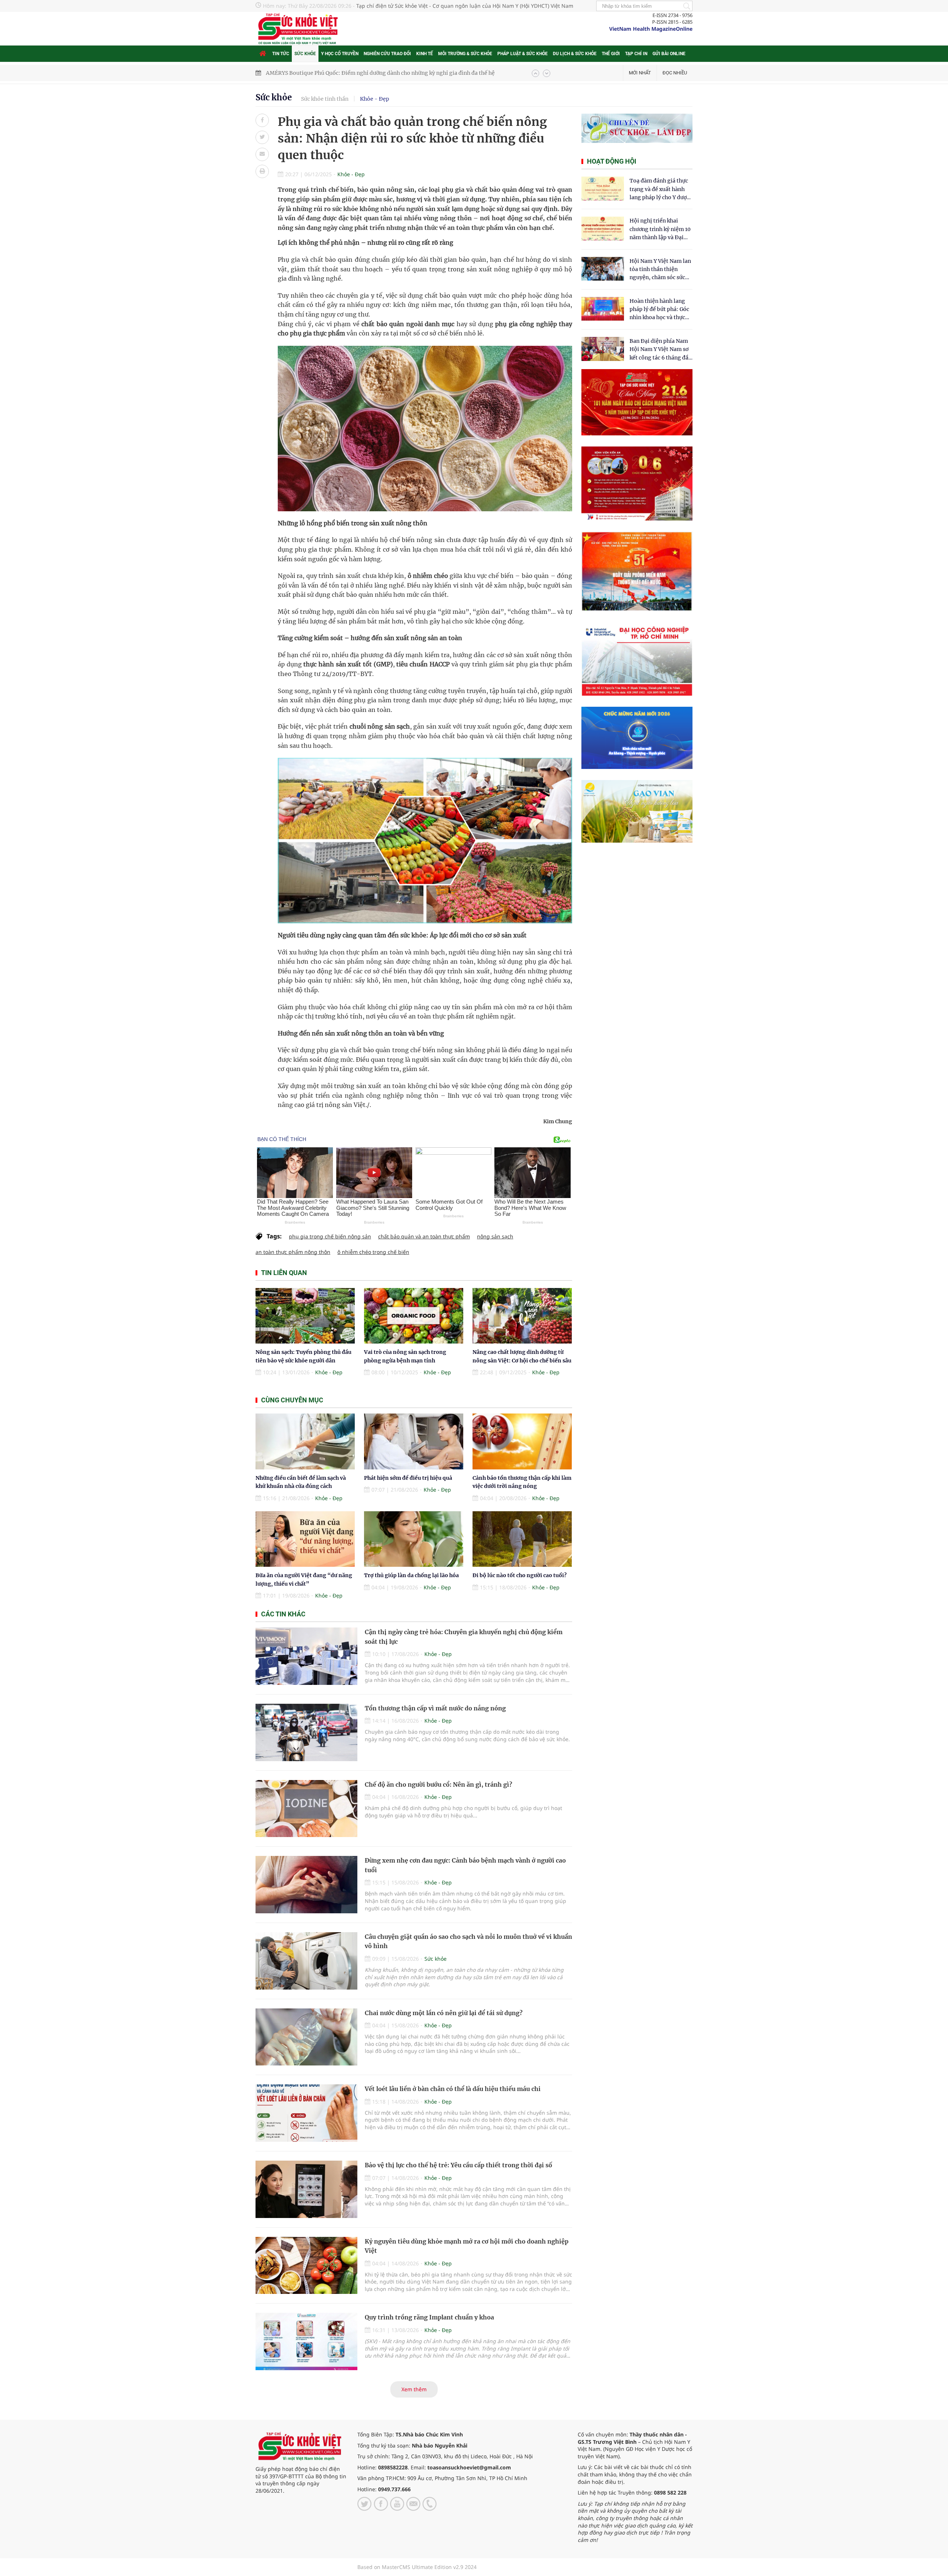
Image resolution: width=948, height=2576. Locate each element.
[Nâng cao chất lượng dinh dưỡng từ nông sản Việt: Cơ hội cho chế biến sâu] (522, 1316)
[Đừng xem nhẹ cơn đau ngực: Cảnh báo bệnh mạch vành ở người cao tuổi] (306, 1885)
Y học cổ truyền (340, 54)
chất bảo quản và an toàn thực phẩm (424, 1236)
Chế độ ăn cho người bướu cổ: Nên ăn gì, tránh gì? (438, 1784)
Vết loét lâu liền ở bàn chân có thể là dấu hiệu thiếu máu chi (453, 2089)
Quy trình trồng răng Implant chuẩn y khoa (429, 2317)
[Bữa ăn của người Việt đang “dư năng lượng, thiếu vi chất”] (305, 1539)
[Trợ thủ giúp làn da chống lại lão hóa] (414, 1539)
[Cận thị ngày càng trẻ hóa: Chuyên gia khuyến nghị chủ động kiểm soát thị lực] (306, 1656)
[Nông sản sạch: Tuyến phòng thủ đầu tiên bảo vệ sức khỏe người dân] (305, 1316)
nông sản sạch (495, 1236)
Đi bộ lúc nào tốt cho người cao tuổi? (520, 1575)
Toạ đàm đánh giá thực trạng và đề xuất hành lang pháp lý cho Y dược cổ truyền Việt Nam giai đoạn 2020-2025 (660, 189)
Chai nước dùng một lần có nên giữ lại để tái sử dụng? (444, 2013)
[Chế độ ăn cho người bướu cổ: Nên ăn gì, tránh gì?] (306, 1809)
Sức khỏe (305, 54)
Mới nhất (640, 73)
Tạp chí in (636, 54)
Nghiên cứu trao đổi (387, 54)
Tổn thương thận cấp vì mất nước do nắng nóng (435, 1708)
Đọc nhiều (675, 73)
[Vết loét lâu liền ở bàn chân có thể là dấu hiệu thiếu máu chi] (306, 2113)
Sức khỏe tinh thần (325, 99)
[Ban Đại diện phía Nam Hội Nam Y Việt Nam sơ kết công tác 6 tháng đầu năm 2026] (603, 349)
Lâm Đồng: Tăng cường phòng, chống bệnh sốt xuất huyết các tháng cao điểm (365, 73)
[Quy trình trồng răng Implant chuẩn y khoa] (306, 2341)
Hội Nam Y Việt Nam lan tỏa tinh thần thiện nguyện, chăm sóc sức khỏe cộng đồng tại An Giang (660, 270)
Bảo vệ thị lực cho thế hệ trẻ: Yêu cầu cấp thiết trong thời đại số (458, 2165)
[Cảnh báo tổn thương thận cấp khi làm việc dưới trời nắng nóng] (522, 1441)
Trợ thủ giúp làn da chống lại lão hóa (411, 1575)
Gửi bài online (669, 54)
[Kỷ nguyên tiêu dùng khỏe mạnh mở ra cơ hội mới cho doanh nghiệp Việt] (306, 2266)
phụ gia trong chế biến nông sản (330, 1236)
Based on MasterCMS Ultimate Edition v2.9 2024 (417, 2567)
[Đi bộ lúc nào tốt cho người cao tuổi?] (522, 1539)
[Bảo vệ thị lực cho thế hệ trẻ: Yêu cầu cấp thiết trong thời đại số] (306, 2189)
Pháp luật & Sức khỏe (523, 54)
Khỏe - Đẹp (375, 99)
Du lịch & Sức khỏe (575, 54)
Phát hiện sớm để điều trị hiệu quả (408, 1478)
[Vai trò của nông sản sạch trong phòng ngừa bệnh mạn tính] (414, 1316)
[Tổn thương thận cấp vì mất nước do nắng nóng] (306, 1732)
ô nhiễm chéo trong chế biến (373, 1252)
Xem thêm (414, 2389)
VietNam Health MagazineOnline (651, 29)
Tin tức (281, 54)
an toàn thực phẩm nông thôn (293, 1252)
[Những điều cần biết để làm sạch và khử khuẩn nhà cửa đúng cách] (305, 1441)
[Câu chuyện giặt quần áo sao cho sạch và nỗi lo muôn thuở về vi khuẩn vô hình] (306, 1961)
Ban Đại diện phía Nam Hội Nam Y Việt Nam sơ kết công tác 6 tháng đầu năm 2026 (661, 350)
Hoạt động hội (612, 161)
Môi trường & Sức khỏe (465, 54)
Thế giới (611, 54)
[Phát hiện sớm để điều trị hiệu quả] (414, 1441)
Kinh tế (425, 54)
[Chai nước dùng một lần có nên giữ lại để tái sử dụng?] (306, 2037)
